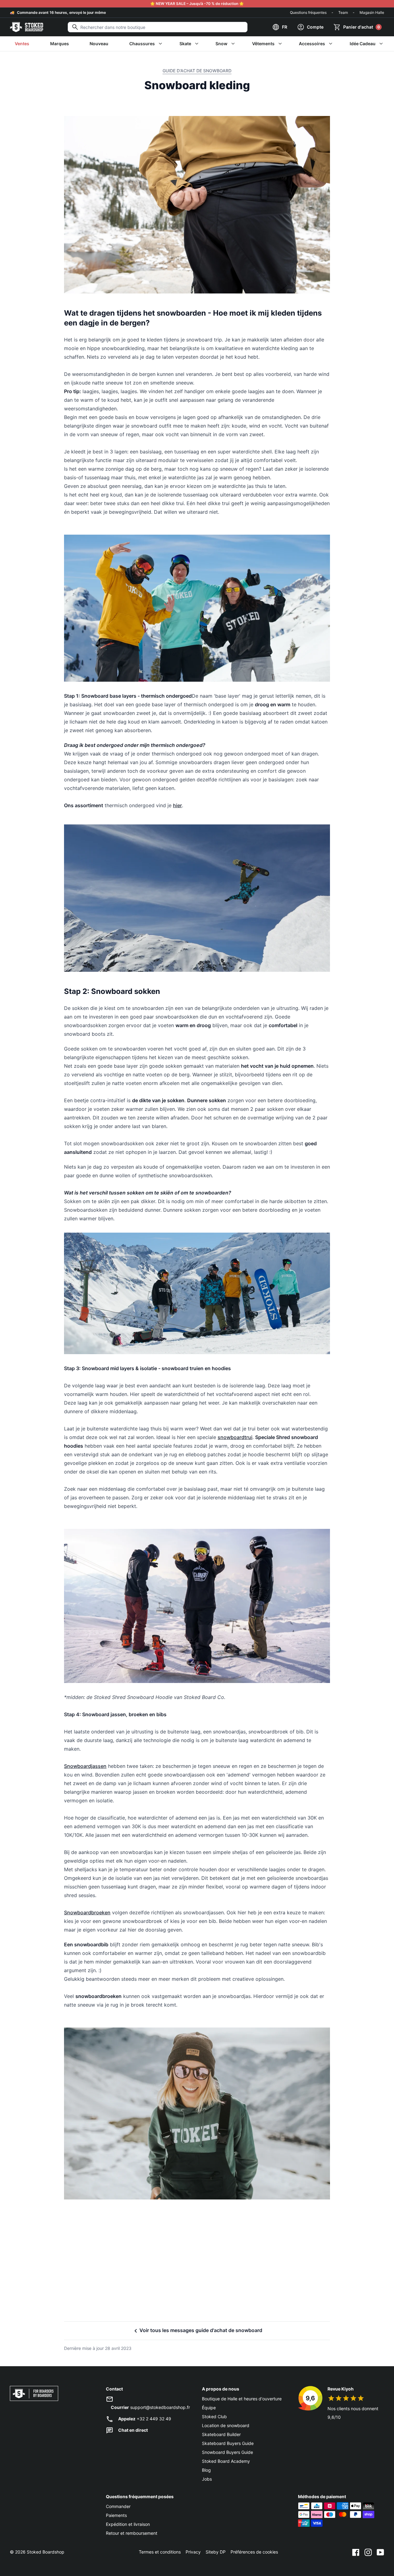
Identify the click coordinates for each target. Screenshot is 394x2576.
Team (343, 12)
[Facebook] (356, 2552)
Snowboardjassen (85, 1766)
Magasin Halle (372, 12)
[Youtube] (380, 2552)
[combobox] (158, 27)
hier (177, 805)
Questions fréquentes (308, 12)
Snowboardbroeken (87, 1912)
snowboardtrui (235, 1437)
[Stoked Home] (26, 27)
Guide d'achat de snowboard (197, 71)
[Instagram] (368, 2552)
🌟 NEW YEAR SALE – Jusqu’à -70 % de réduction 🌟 (197, 4)
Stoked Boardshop (46, 2552)
